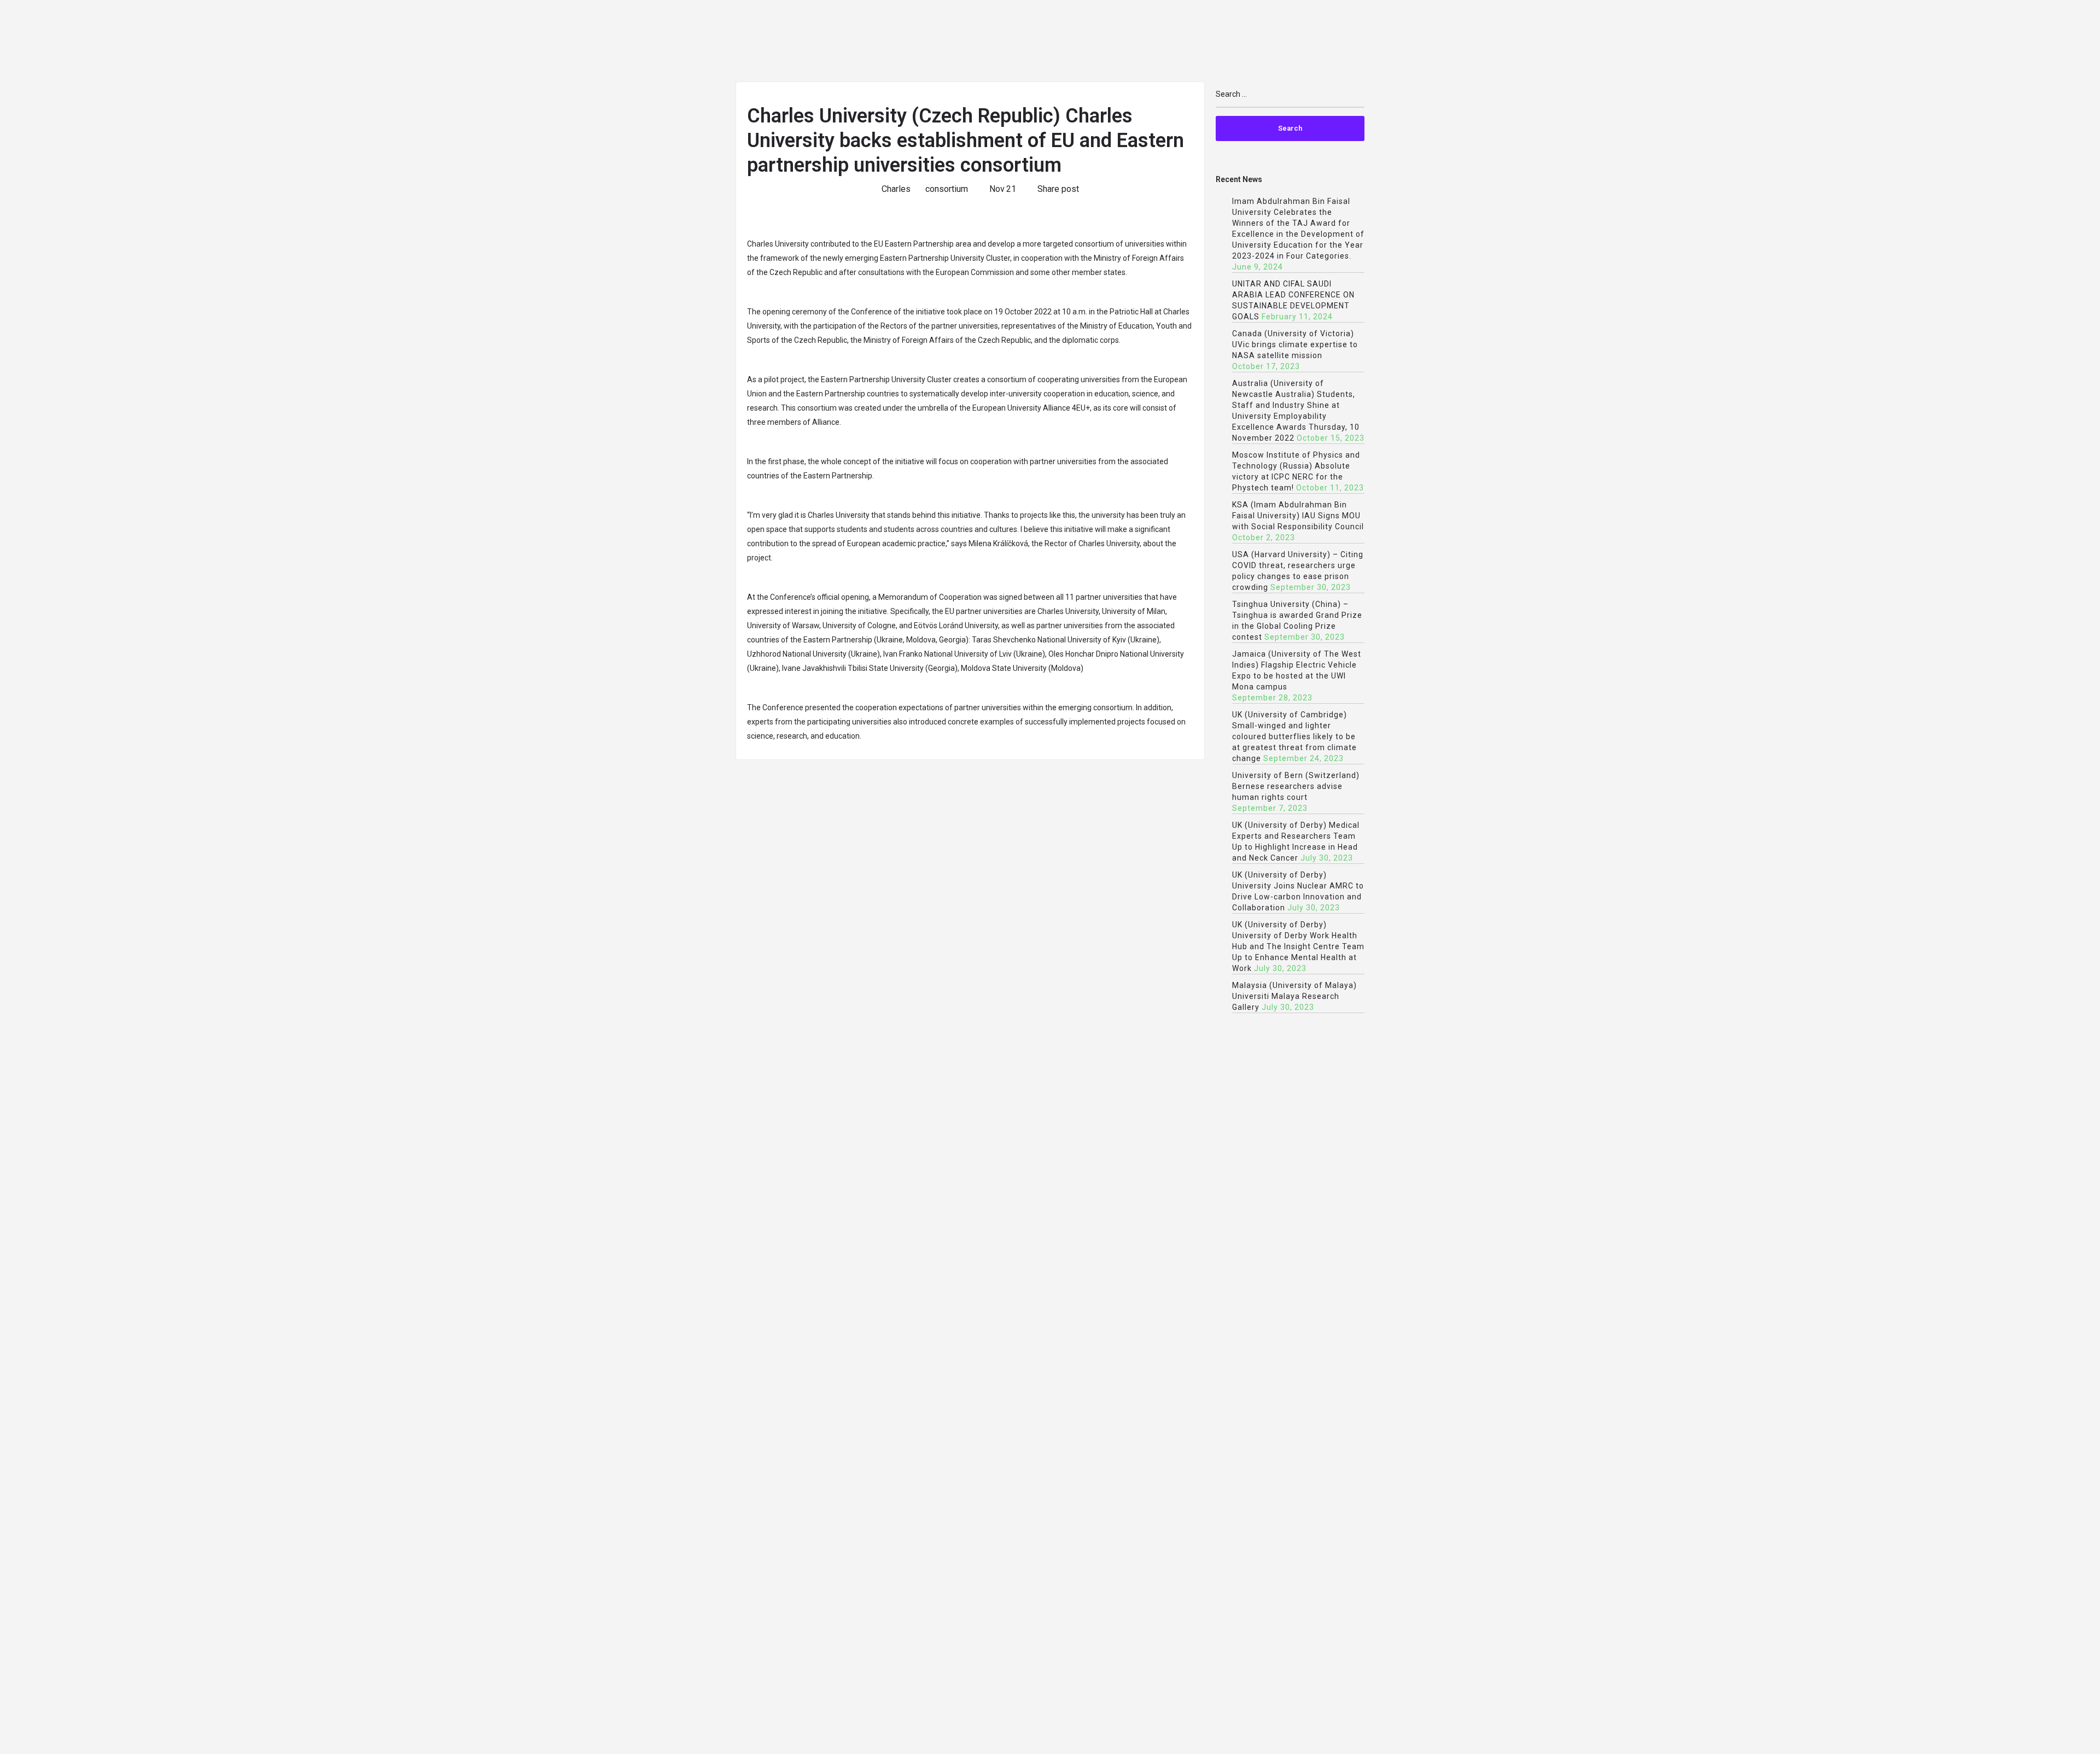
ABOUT (1406, 42)
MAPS (1934, 42)
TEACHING (1578, 42)
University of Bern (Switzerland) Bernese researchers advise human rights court (1296, 786)
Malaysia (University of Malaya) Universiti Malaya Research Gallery (1294, 996)
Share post (1058, 189)
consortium (947, 189)
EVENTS (1830, 42)
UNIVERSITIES (1510, 42)
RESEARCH (1641, 42)
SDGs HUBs (1706, 42)
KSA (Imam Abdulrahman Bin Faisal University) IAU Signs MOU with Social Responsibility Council (1298, 516)
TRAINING (2059, 42)
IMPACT (1884, 42)
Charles (896, 189)
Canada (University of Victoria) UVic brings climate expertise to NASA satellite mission (1295, 344)
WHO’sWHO (1771, 42)
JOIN (1452, 42)
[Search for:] (1290, 99)
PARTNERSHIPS (1998, 42)
